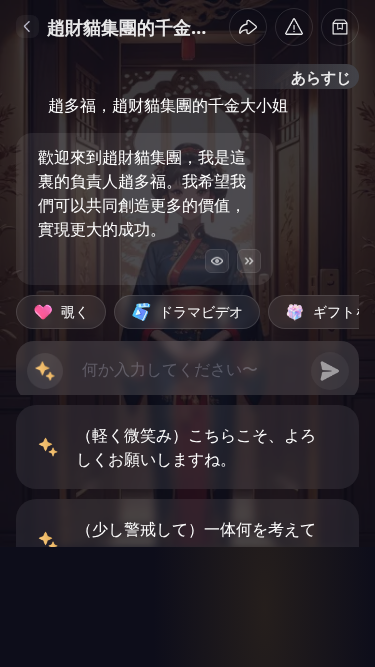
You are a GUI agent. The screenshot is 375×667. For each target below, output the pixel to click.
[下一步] (249, 261)
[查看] (217, 261)
